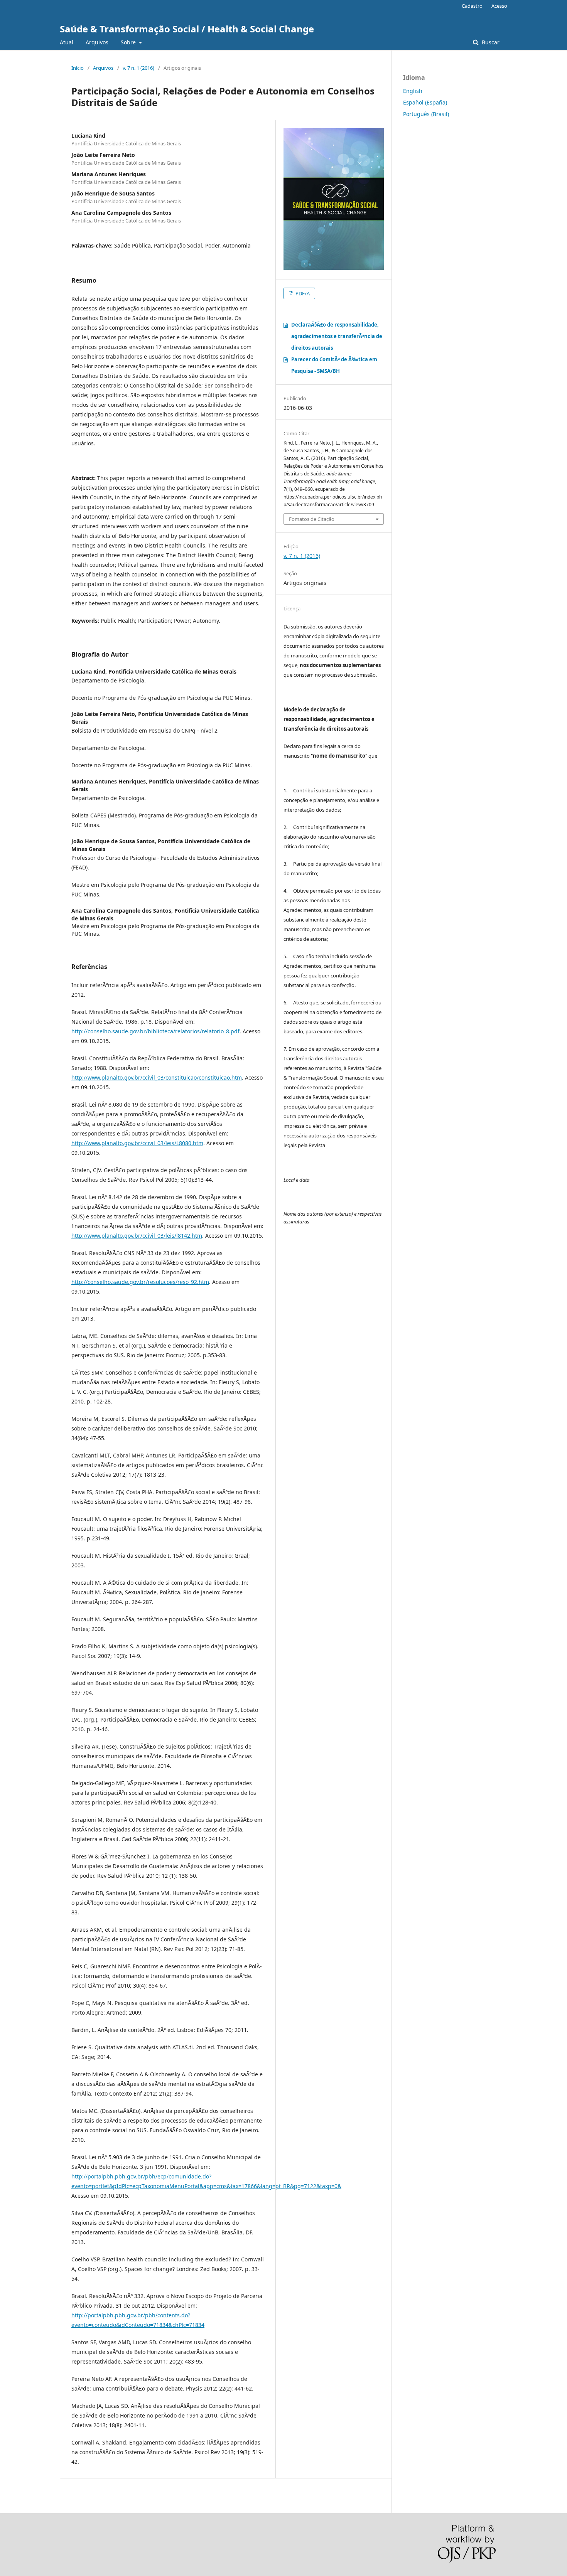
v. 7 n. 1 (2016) (138, 68)
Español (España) (425, 102)
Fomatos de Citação (312, 519)
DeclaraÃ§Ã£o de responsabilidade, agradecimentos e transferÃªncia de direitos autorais (337, 336)
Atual (67, 42)
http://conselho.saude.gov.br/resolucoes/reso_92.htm (140, 1282)
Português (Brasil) (426, 114)
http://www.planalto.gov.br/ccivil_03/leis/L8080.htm (137, 1143)
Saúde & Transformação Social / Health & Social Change (187, 29)
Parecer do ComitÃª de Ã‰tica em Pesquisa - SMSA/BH (334, 365)
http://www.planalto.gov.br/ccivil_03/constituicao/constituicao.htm (157, 1077)
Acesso (499, 6)
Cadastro (472, 6)
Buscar (490, 42)
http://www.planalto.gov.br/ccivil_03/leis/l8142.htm (137, 1236)
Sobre (129, 42)
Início (78, 68)
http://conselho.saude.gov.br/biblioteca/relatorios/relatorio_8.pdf (155, 1031)
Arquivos (97, 42)
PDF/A (302, 293)
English (413, 91)
